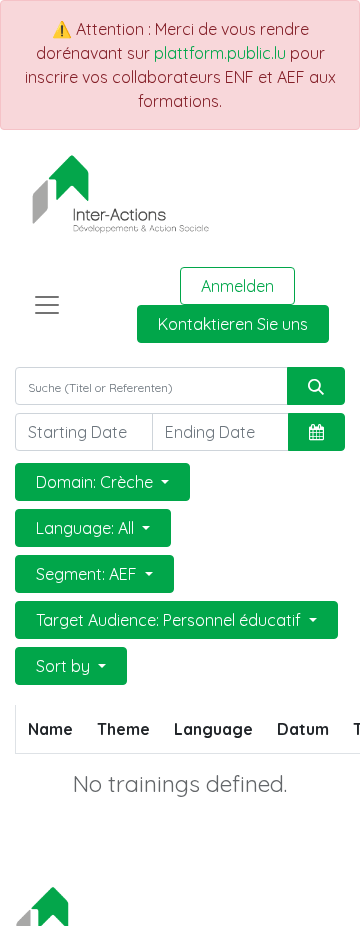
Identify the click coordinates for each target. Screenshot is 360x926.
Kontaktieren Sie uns (233, 324)
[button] (316, 432)
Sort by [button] (65, 666)
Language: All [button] (87, 528)
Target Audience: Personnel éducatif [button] (170, 620)
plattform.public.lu (220, 53)
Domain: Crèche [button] (96, 482)
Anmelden (237, 286)
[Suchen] (316, 386)
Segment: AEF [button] (88, 574)
